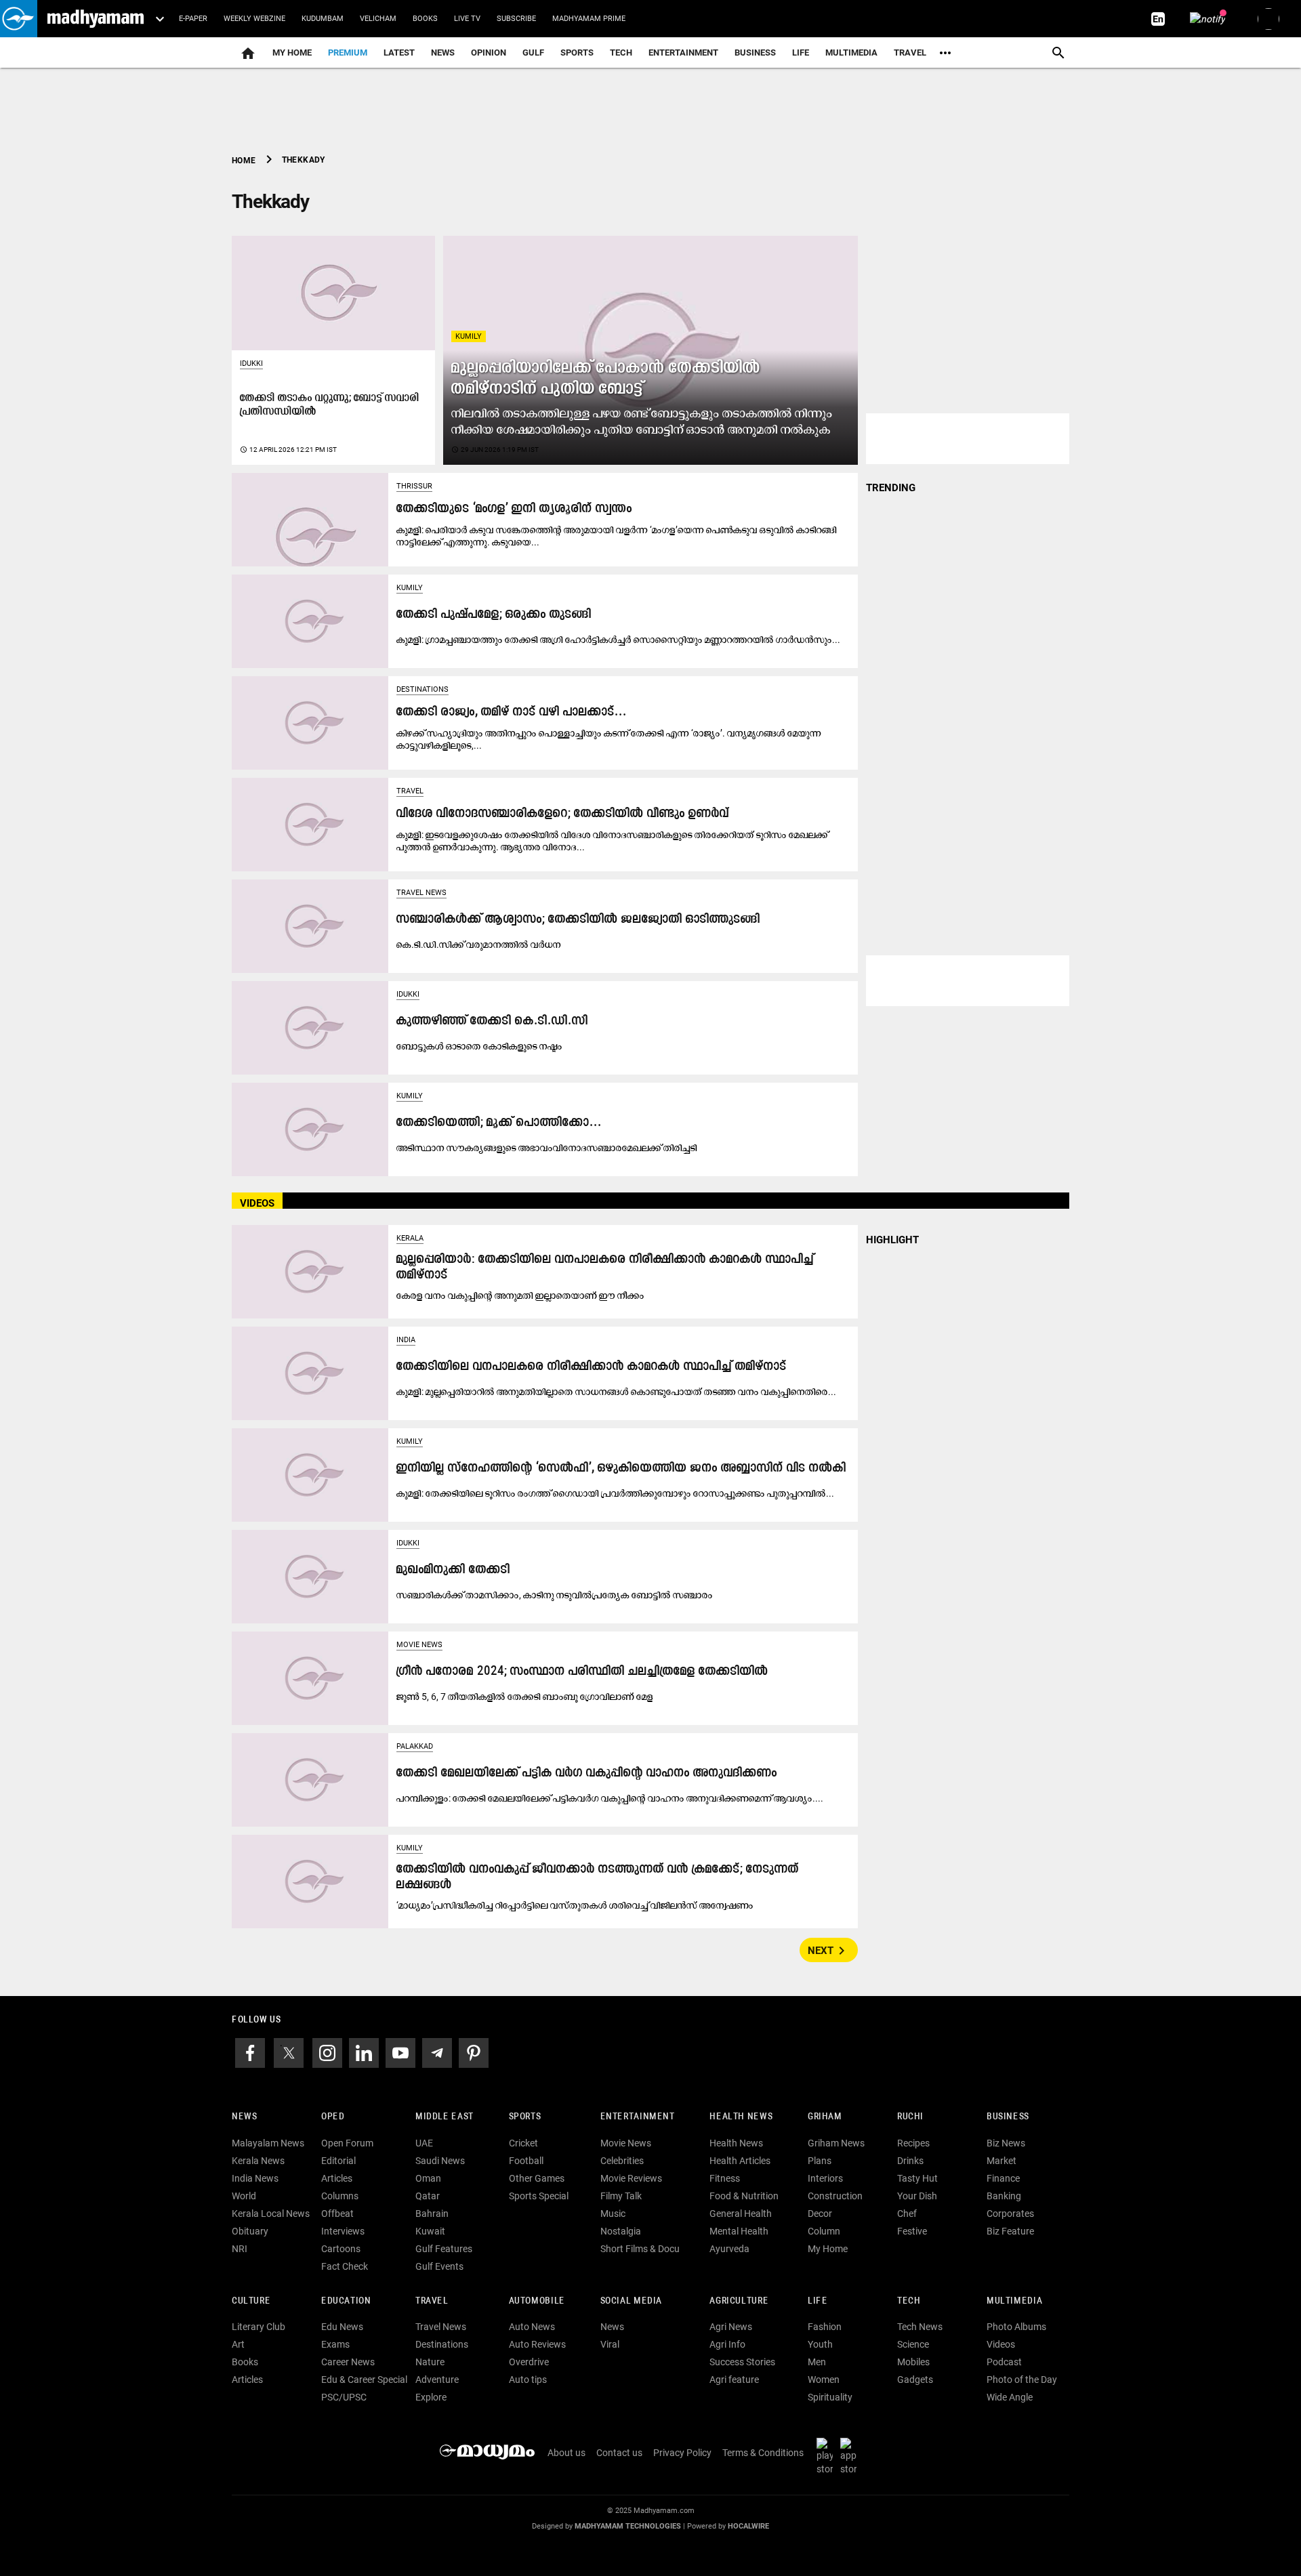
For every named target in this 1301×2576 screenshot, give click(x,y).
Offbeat (337, 2214)
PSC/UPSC (344, 2397)
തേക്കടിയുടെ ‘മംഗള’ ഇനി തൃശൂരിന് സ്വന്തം (514, 509)
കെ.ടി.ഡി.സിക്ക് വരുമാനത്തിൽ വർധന (479, 944)
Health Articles (740, 2161)
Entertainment (683, 53)
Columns (340, 2196)
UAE (424, 2143)
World (244, 2196)
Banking (1004, 2196)
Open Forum (347, 2143)
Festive (912, 2231)
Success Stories (742, 2362)
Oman (428, 2178)
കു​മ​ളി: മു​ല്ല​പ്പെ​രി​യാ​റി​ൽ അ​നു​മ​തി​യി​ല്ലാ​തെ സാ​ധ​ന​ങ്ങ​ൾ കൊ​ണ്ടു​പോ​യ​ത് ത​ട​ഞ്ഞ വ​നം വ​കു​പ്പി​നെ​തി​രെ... (616, 1392)
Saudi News (440, 2161)
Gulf (533, 53)
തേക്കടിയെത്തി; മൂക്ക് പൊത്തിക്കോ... (499, 1123)
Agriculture (739, 2301)
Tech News (920, 2327)
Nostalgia (621, 2231)
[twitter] (289, 2052)
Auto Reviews (537, 2344)
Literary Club (259, 2327)
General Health (741, 2214)
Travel (910, 53)
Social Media (631, 2301)
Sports (577, 53)
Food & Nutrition (744, 2196)
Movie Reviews (631, 2178)
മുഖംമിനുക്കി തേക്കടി (453, 1570)
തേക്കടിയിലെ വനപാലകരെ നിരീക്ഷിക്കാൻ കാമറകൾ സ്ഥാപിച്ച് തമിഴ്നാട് (592, 1367)
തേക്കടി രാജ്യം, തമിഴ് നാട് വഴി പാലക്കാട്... (512, 712)
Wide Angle (1010, 2397)
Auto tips (528, 2380)
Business (755, 53)
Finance (1003, 2178)
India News (255, 2178)
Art (238, 2344)
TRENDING (891, 488)
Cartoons (341, 2249)
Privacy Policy (682, 2453)
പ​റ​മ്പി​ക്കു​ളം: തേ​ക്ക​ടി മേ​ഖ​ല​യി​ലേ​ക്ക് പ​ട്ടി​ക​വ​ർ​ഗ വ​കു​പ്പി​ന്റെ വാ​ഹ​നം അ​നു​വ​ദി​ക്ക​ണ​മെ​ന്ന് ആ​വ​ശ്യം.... (610, 1798)
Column (824, 2231)
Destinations (422, 689)
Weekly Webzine (254, 19)
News (443, 53)
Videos (1001, 2344)
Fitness (725, 2178)
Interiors (825, 2178)
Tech (909, 2301)
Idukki (251, 363)
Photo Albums (1016, 2327)
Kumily (469, 336)
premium (348, 53)
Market (1001, 2161)
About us (566, 2453)
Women (824, 2380)
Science (913, 2344)
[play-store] (827, 2456)
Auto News (532, 2327)
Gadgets (915, 2380)
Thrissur (414, 486)
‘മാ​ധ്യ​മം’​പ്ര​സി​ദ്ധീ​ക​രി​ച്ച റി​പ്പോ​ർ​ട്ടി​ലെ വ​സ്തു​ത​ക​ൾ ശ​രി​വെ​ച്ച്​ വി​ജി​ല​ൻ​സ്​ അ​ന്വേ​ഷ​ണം (575, 1905)
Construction (835, 2196)
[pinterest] (474, 2052)
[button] (19, 19)
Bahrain (432, 2214)
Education (346, 2301)
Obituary (250, 2231)
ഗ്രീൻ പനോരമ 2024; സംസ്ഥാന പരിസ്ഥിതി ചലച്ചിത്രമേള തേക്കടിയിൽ (582, 1672)
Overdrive (529, 2362)
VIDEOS (257, 1203)
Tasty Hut (917, 2178)
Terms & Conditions (763, 2453)
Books (425, 19)
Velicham (378, 19)
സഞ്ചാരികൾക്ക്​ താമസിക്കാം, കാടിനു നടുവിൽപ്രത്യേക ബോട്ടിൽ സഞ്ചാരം (555, 1595)
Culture (251, 2301)
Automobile (537, 2301)
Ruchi (910, 2117)
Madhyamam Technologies (628, 2526)
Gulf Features (444, 2249)
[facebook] (250, 2052)
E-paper (193, 19)
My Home (292, 53)
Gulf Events (439, 2266)
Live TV (467, 19)
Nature (430, 2362)
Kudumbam (323, 19)
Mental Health (739, 2231)
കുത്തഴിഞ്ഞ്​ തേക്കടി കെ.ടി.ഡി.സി (492, 1021)
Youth (820, 2344)
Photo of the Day (1022, 2380)
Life (801, 53)
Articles (337, 2178)
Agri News (731, 2327)
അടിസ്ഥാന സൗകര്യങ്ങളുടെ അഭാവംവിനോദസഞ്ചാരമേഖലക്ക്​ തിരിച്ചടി (547, 1148)
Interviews (343, 2231)
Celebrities (622, 2161)
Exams (335, 2344)
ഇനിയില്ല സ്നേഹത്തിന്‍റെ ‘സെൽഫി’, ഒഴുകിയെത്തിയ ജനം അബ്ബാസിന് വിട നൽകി (621, 1469)
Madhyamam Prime (589, 19)
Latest (399, 53)
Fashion (825, 2327)
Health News (741, 2117)
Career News (348, 2362)
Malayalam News (268, 2143)
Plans (820, 2161)
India (406, 1340)
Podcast (1004, 2362)
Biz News (1006, 2143)
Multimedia (851, 53)
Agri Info (727, 2344)
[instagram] (327, 2052)
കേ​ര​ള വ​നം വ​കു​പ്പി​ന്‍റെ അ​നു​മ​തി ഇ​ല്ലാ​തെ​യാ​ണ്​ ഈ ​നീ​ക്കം (520, 1295)
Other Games (537, 2178)
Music (613, 2214)
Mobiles (913, 2362)
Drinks (910, 2161)
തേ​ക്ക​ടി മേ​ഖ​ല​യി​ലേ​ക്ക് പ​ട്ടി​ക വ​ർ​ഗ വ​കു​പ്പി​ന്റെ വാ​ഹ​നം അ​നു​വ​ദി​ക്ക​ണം (587, 1773)
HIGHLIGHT (892, 1240)
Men (817, 2362)
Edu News (342, 2327)
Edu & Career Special (364, 2380)
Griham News (836, 2143)
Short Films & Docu (640, 2249)
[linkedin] (364, 2052)
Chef (907, 2214)
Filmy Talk (621, 2196)
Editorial (338, 2161)
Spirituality (830, 2397)
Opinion (489, 53)
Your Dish (917, 2196)
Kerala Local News (271, 2214)
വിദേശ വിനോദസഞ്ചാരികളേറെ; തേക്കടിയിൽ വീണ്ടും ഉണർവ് (563, 814)
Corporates (1010, 2214)
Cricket (523, 2143)
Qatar (428, 2196)
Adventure (437, 2380)
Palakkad (415, 1746)
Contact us (619, 2453)
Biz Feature (1010, 2231)
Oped (333, 2117)
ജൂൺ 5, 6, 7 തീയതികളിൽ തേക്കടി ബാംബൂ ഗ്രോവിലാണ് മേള (525, 1697)
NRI (240, 2249)
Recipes (913, 2143)
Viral (610, 2344)
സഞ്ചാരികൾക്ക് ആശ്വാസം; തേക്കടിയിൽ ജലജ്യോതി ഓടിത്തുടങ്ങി (578, 920)
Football (526, 2161)
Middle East (445, 2117)
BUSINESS (1008, 2117)
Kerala (410, 1238)
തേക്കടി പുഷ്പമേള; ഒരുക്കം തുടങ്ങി (494, 615)
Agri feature (734, 2380)
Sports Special (539, 2196)
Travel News (421, 893)
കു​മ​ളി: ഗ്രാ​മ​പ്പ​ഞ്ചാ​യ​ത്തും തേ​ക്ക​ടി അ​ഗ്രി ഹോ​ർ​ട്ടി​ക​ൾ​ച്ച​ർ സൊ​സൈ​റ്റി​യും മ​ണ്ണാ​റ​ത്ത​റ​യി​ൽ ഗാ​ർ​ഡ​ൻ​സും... (618, 640)
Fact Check (345, 2266)
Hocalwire (748, 2526)
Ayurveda (729, 2249)
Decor (820, 2214)
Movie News (419, 1645)
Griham (825, 2117)
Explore (431, 2397)
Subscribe (516, 19)
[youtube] (400, 2052)
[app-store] (851, 2456)
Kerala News (258, 2161)
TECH (621, 53)
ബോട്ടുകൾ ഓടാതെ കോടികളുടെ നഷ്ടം (479, 1046)
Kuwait (430, 2231)
